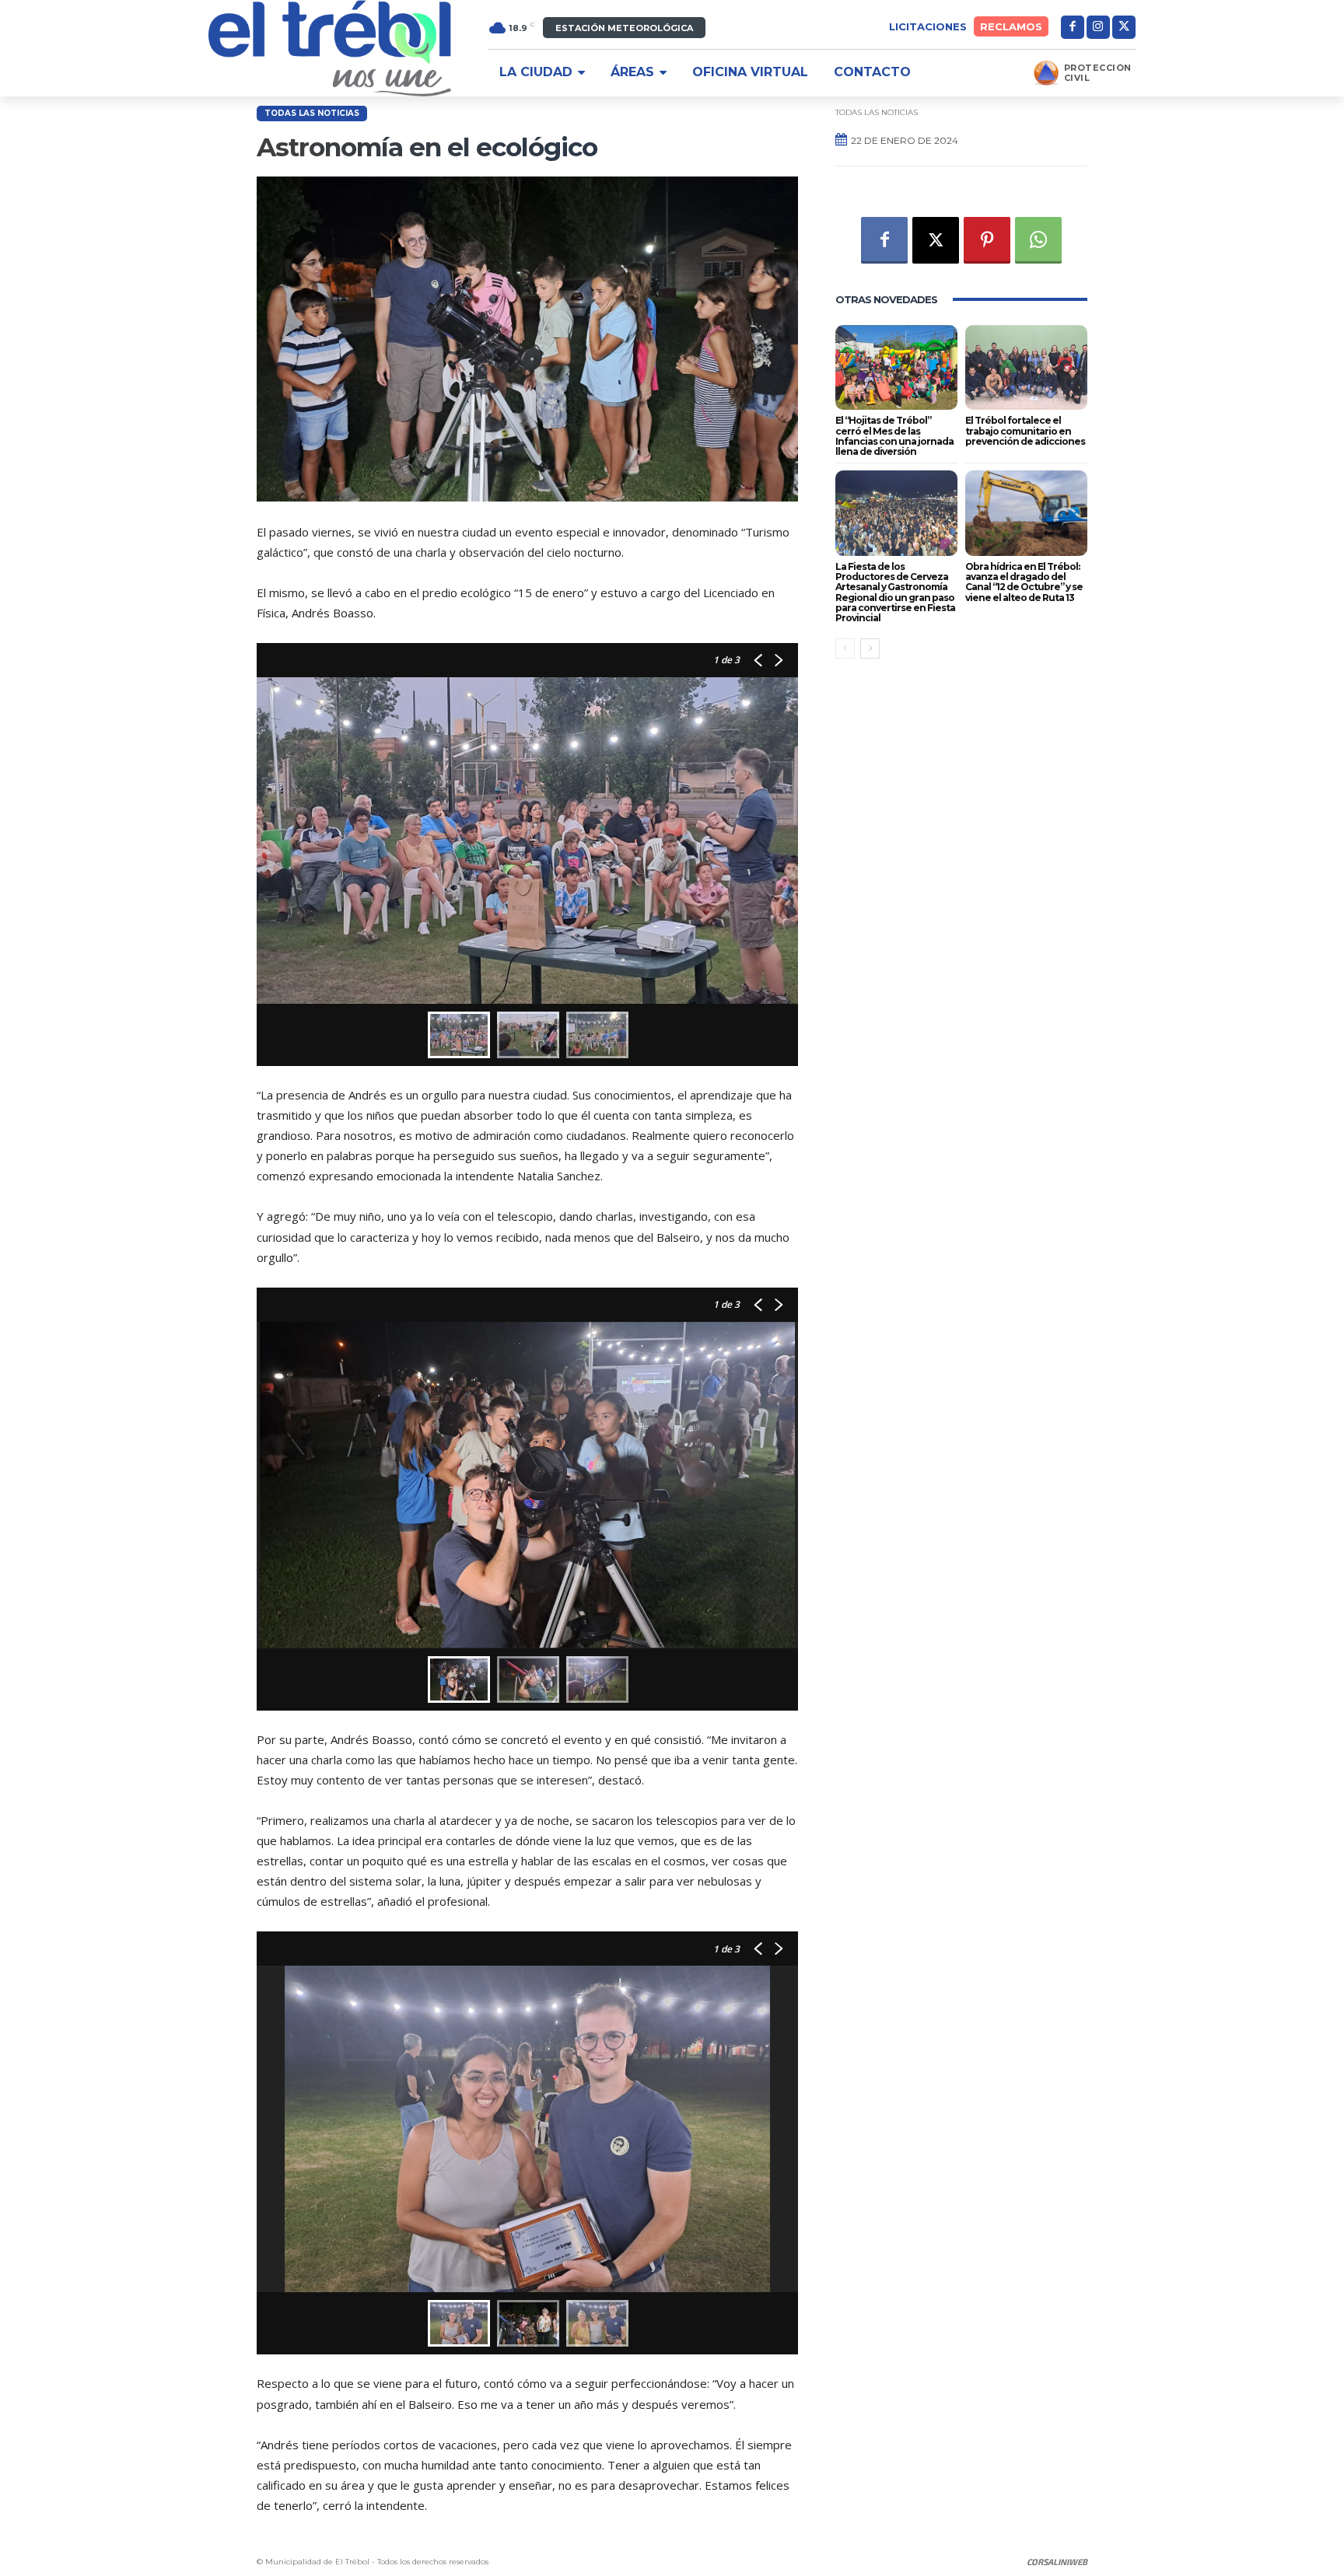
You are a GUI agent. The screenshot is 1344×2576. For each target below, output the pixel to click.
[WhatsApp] (1038, 240)
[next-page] (870, 648)
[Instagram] (1098, 27)
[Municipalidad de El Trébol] (330, 48)
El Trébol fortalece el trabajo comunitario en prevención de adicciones (1025, 430)
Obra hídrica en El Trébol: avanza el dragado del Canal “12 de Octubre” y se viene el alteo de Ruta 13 (1024, 582)
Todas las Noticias (312, 113)
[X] (1124, 27)
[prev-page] (845, 648)
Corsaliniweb (1057, 2562)
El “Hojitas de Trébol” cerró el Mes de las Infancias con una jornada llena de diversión (894, 436)
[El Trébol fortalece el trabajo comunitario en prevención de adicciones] (1026, 368)
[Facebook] (1073, 27)
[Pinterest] (987, 240)
